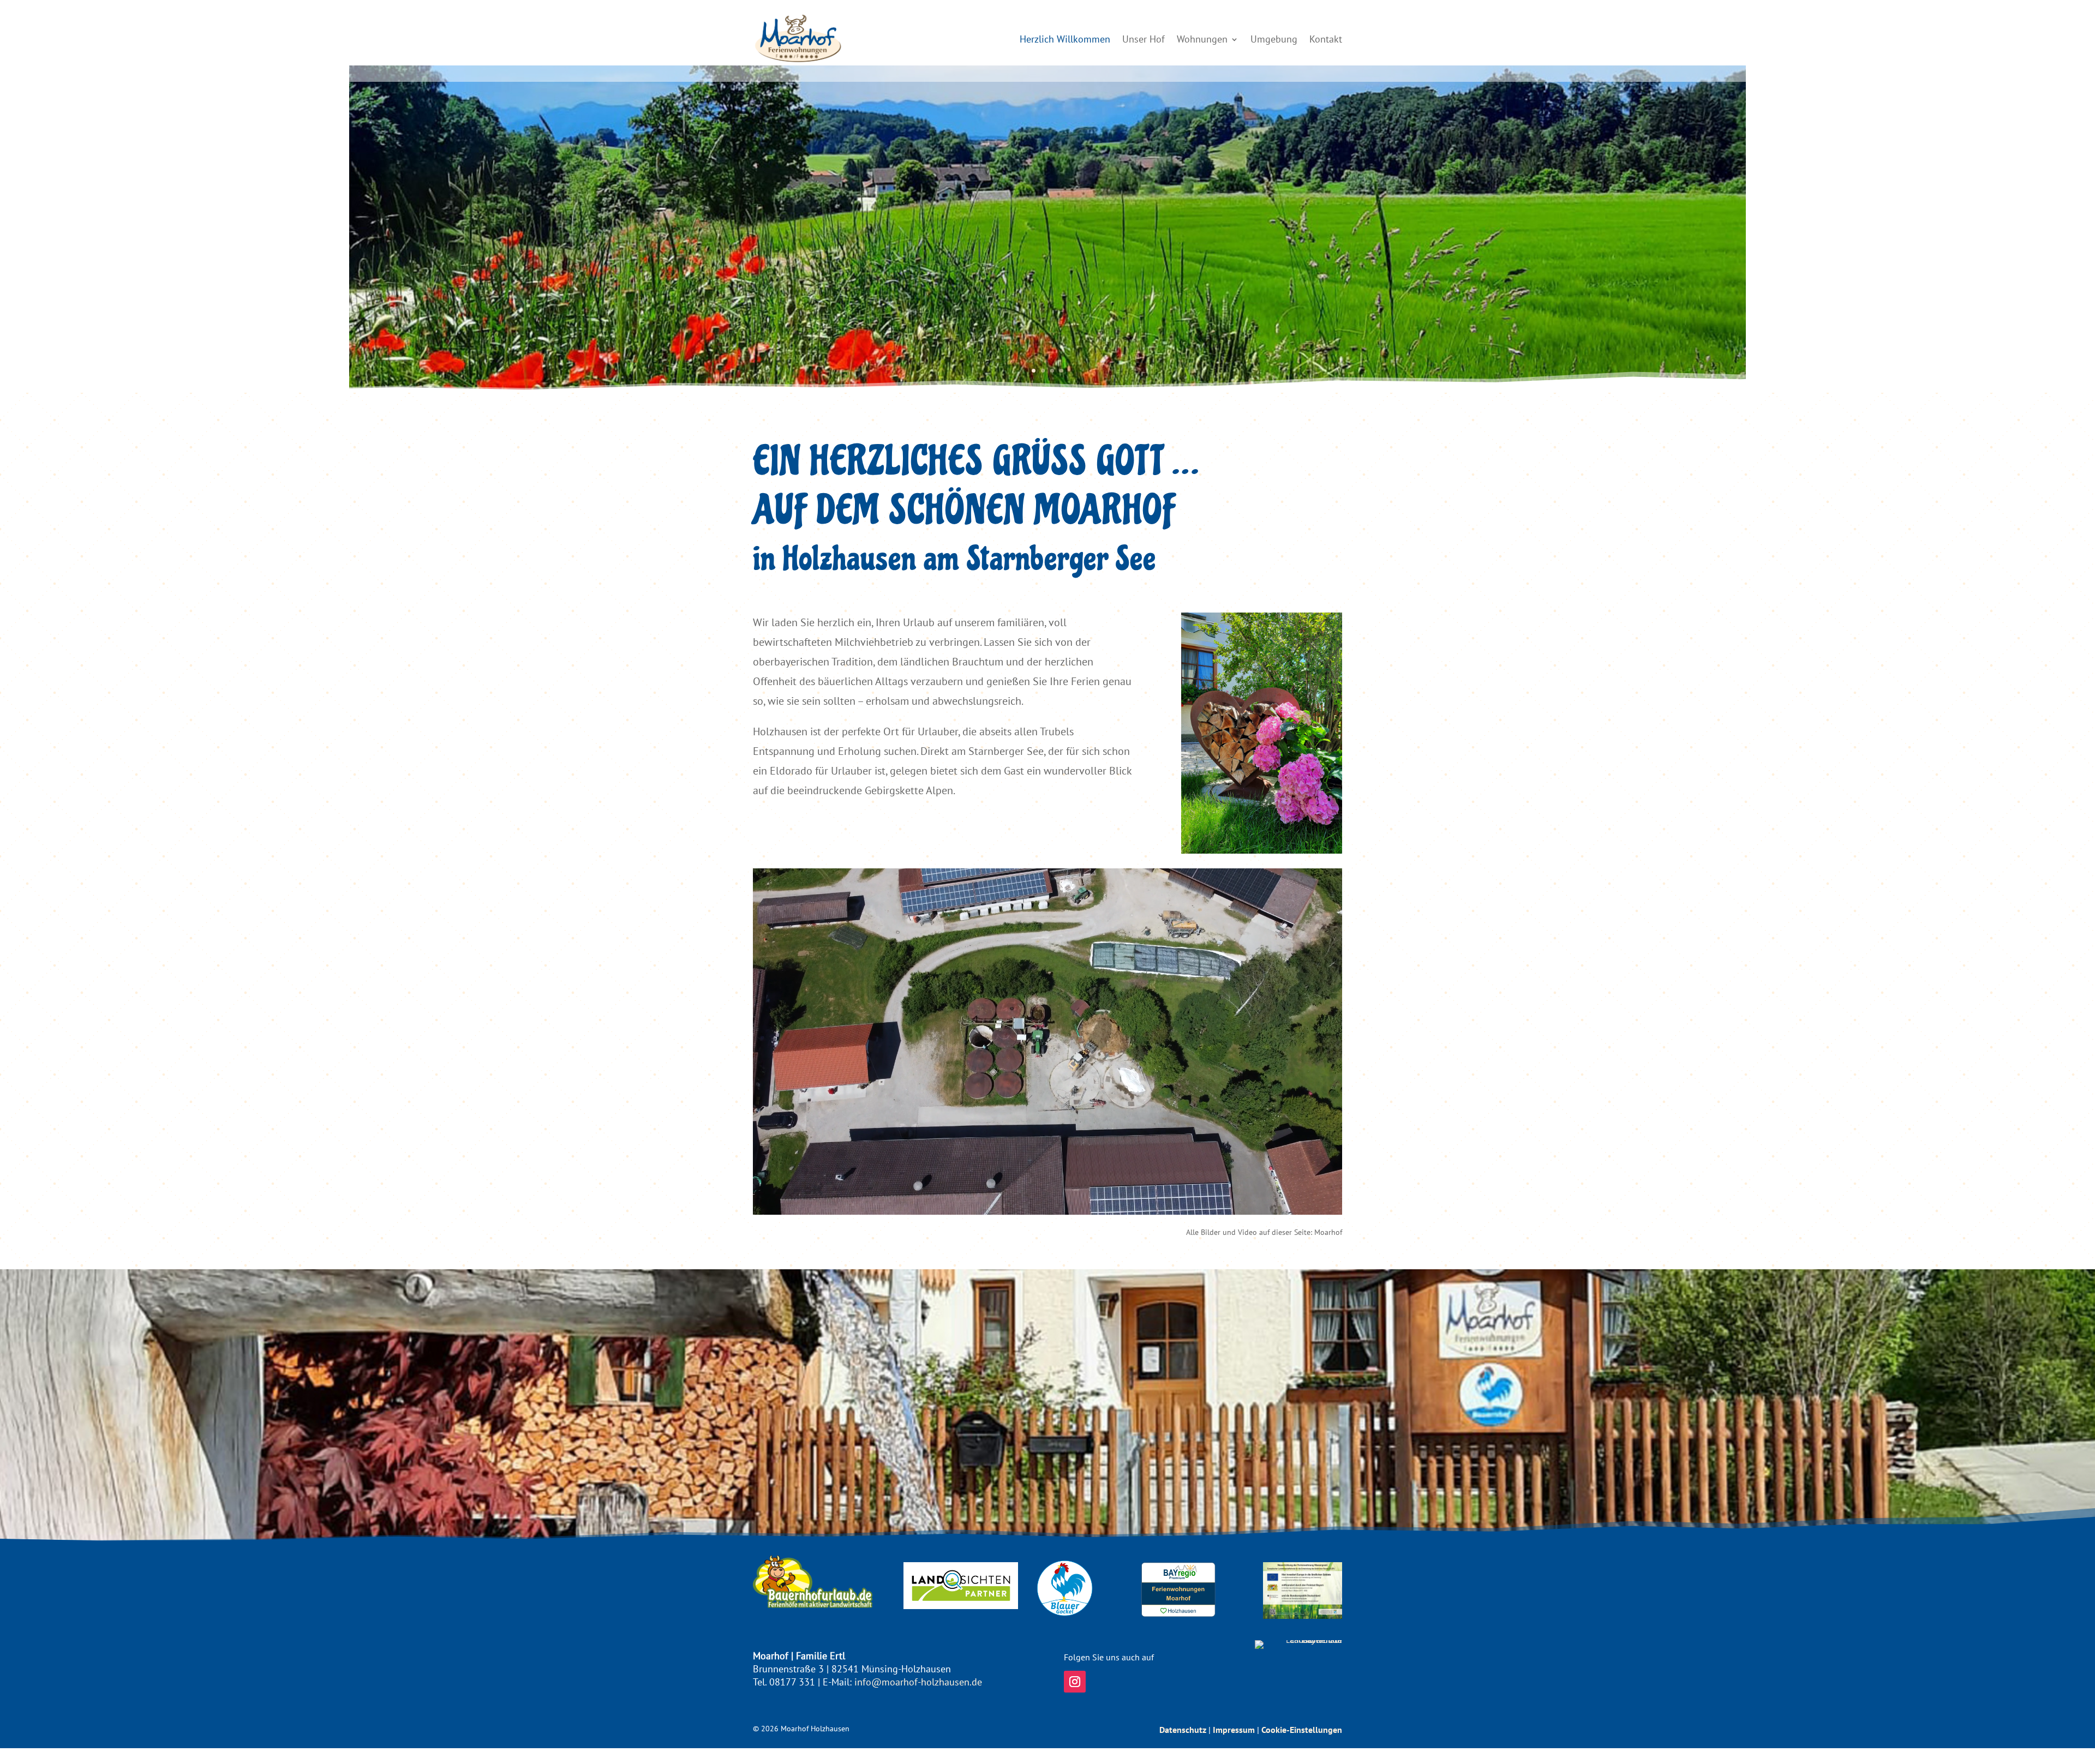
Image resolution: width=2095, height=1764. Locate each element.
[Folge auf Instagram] (1075, 1682)
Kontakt (1326, 39)
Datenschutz (1183, 1730)
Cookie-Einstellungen (1302, 1730)
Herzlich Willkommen (1065, 39)
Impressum (1234, 1730)
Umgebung (1274, 39)
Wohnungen (1202, 39)
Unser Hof (1144, 39)
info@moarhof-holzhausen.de (918, 1682)
